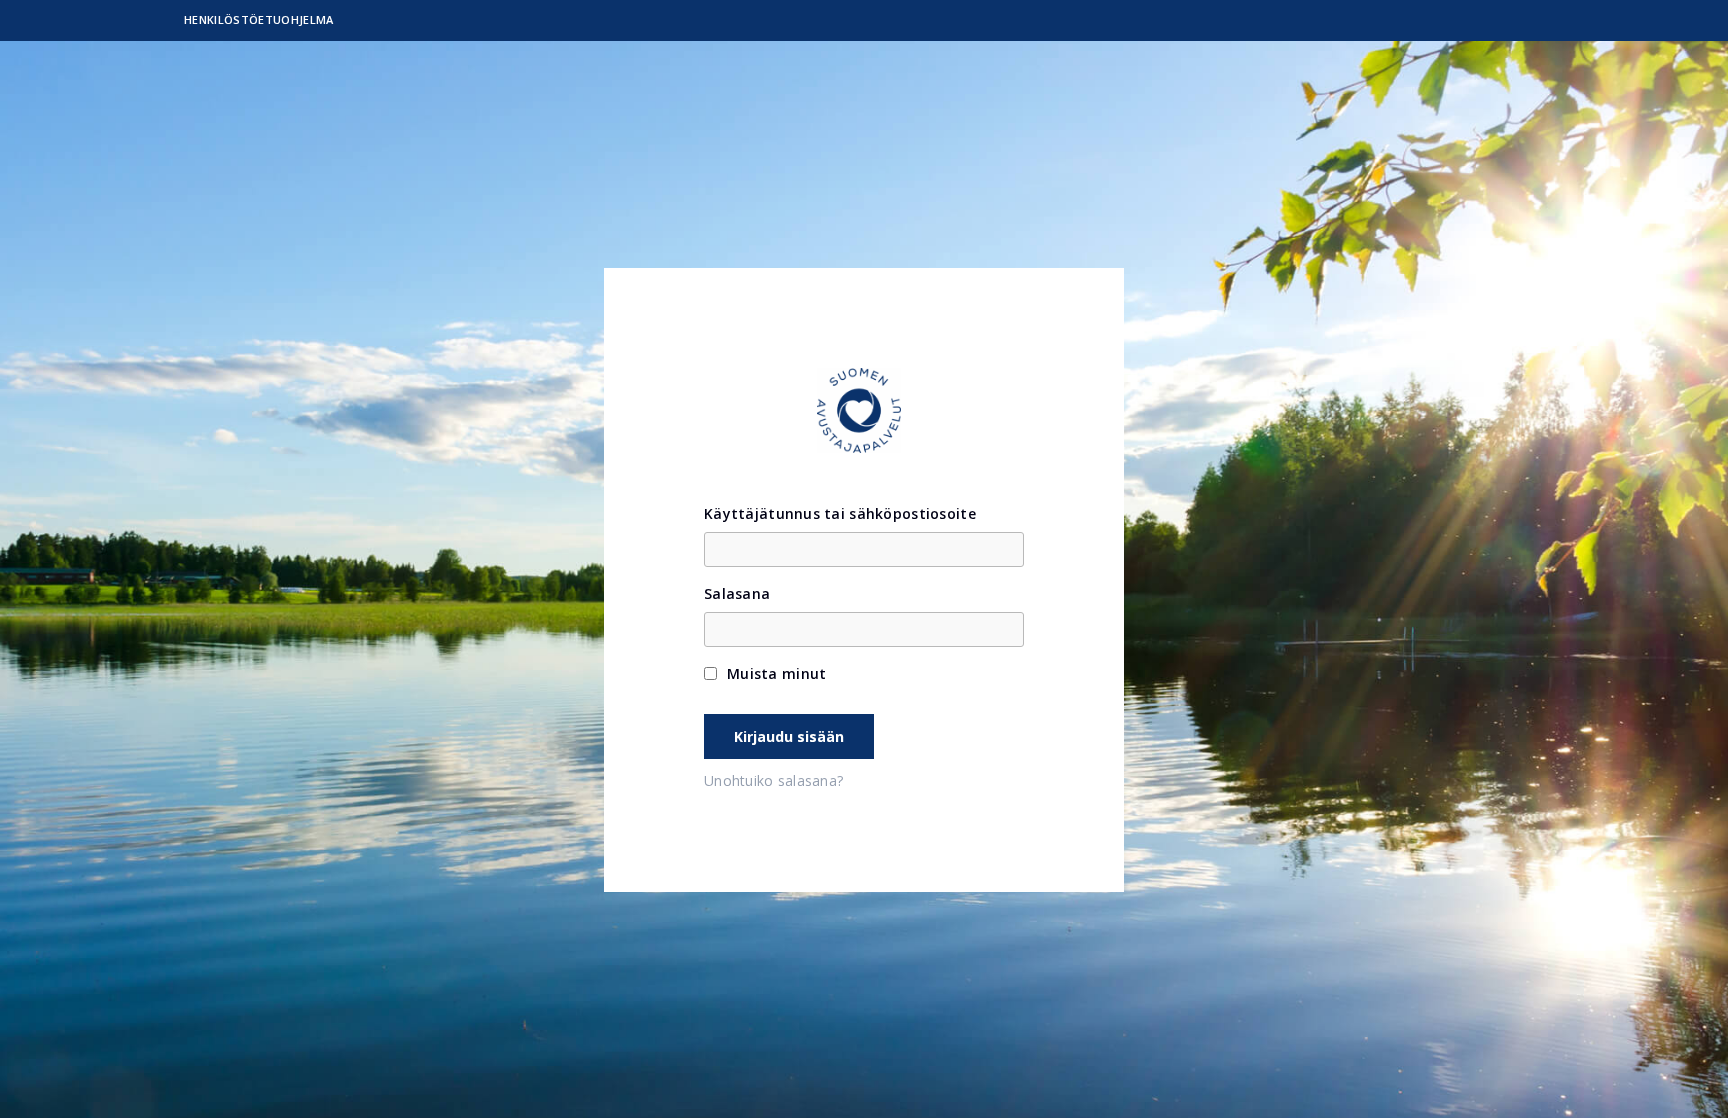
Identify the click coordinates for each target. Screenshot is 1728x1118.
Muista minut (776, 673)
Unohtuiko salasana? (773, 781)
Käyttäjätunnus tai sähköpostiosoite (840, 513)
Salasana (737, 593)
